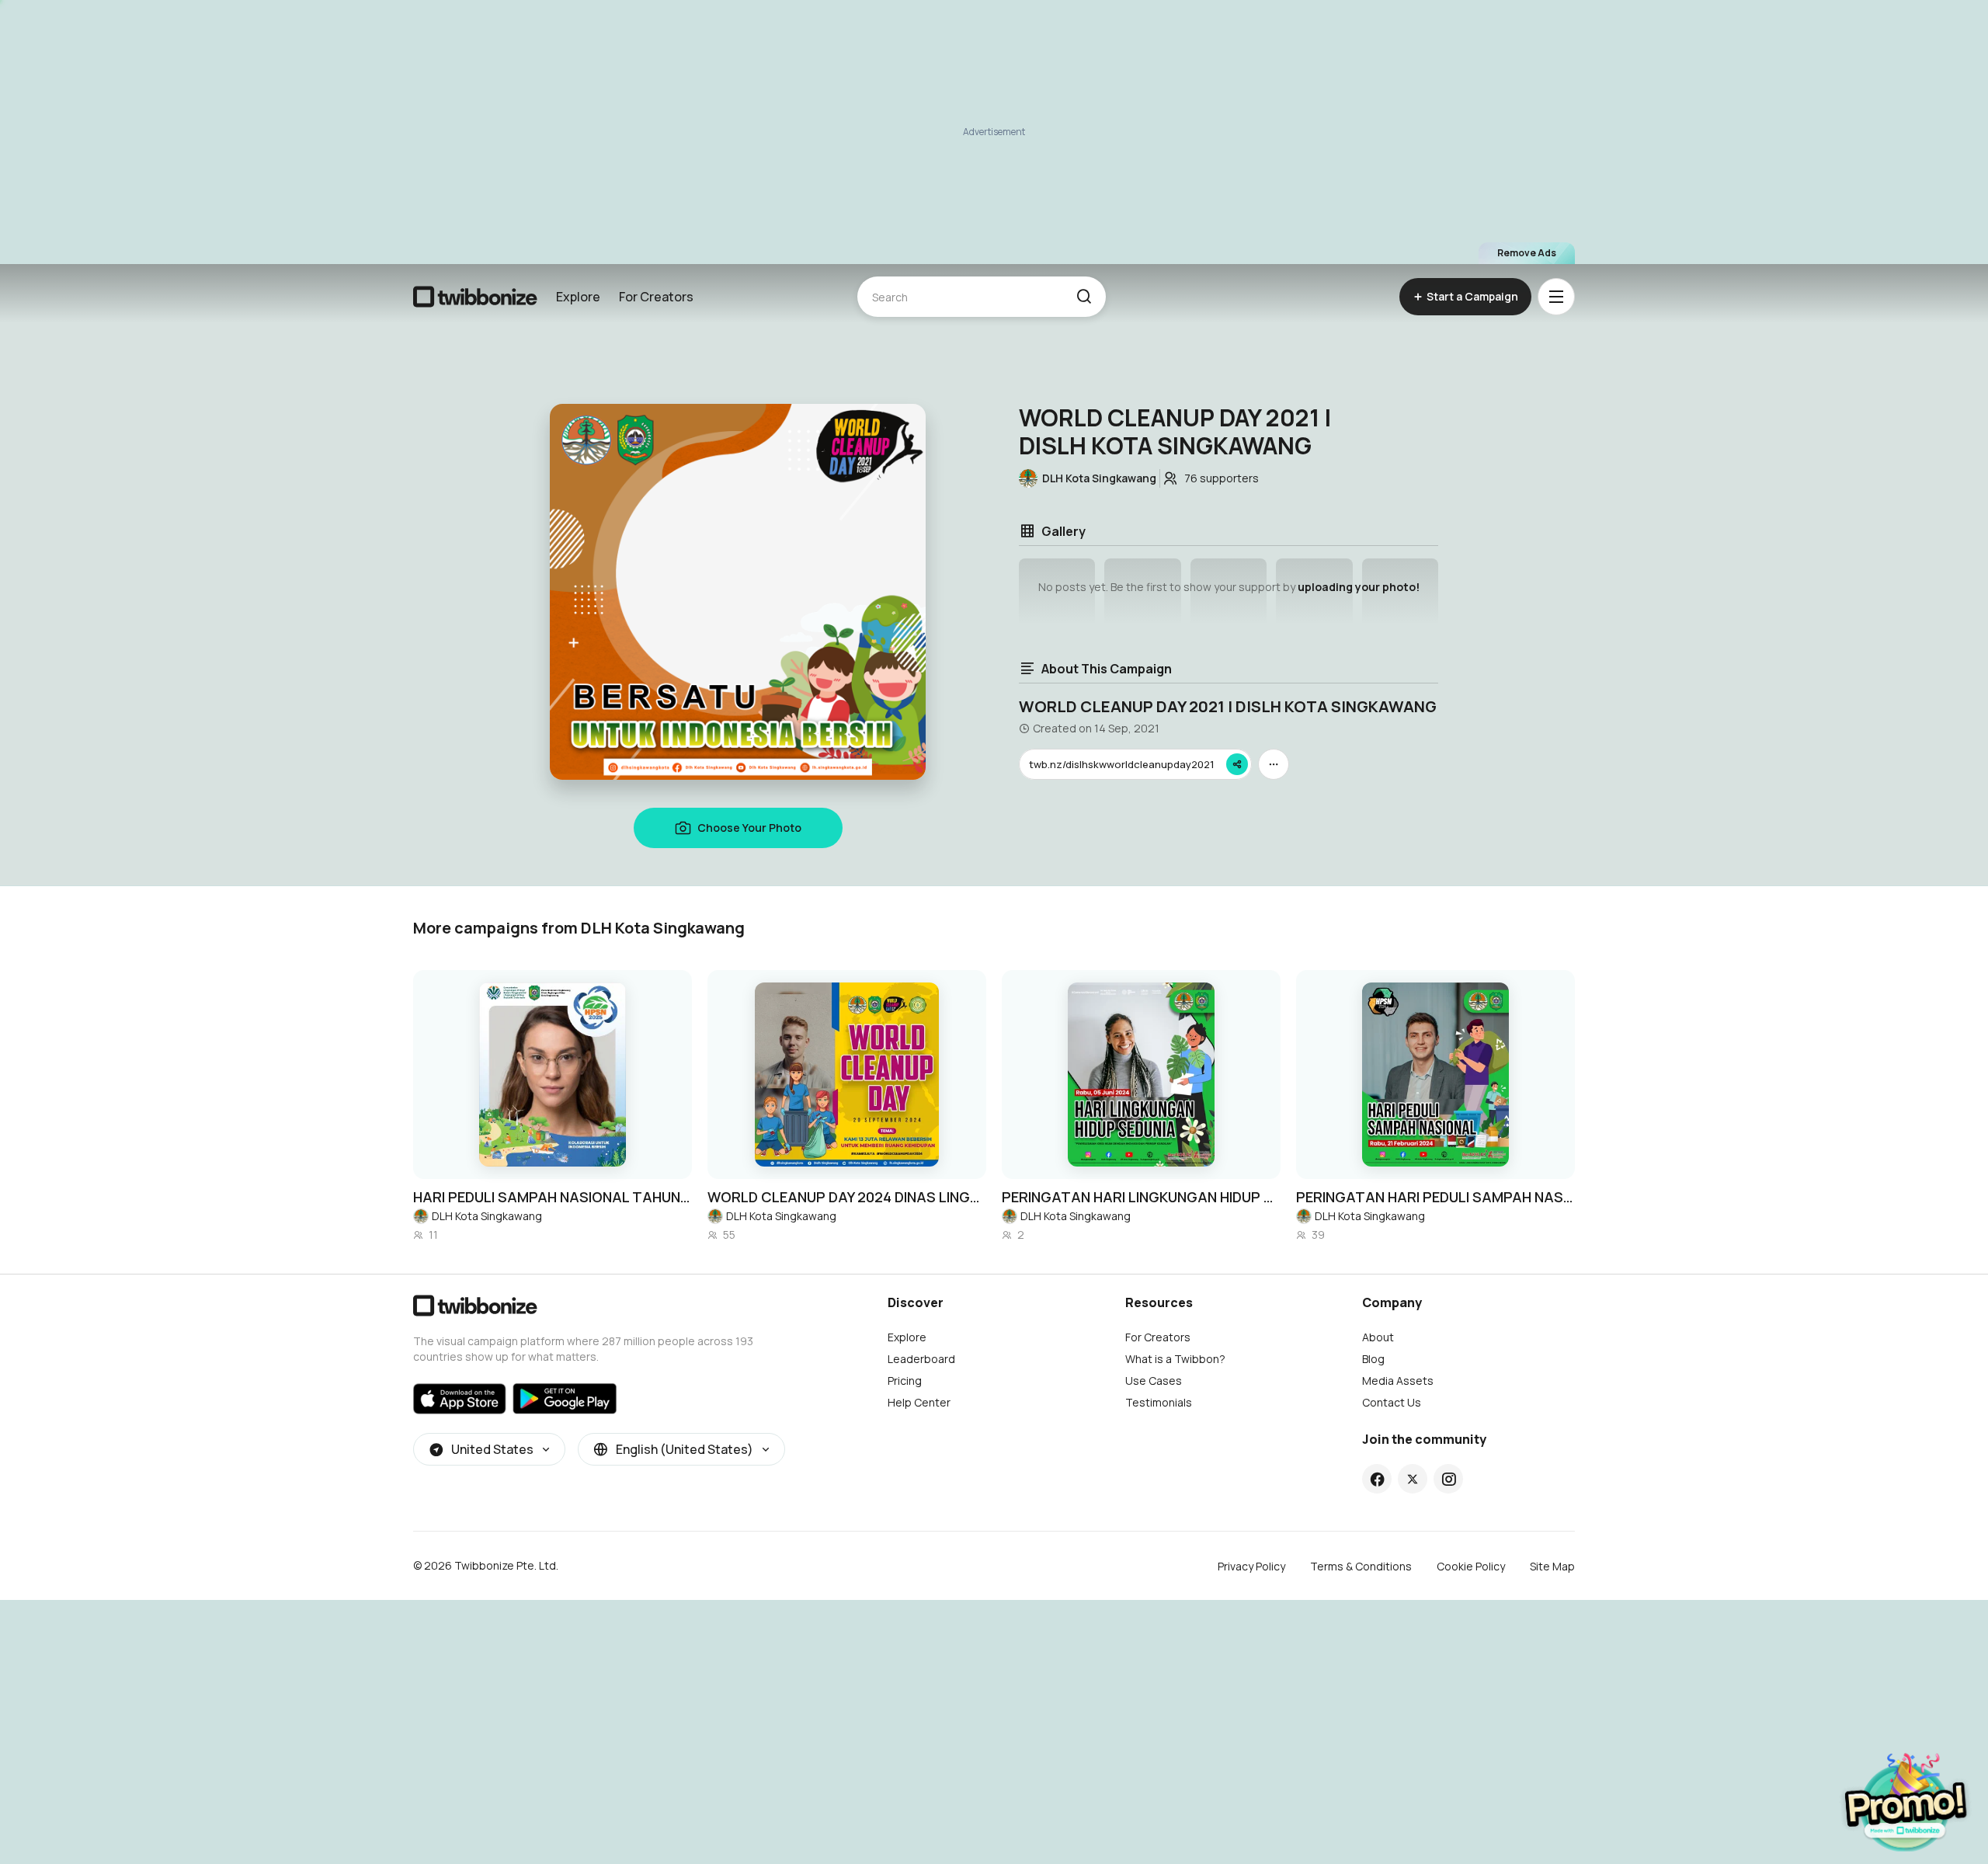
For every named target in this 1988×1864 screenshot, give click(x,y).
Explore (578, 297)
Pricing (905, 1381)
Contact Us (1392, 1402)
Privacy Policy (1251, 1566)
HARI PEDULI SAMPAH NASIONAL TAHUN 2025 (553, 1197)
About (1378, 1337)
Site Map (1552, 1566)
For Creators (656, 297)
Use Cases (1154, 1381)
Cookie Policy (1471, 1566)
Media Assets (1398, 1381)
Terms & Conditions (1361, 1566)
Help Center (919, 1402)
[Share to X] (1413, 1479)
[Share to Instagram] (1449, 1479)
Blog (1373, 1359)
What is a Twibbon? (1175, 1359)
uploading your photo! (1359, 587)
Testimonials (1159, 1402)
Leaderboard (921, 1359)
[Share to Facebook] (1377, 1479)
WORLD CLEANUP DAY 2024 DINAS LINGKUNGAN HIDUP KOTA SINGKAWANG (847, 1197)
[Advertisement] (994, 132)
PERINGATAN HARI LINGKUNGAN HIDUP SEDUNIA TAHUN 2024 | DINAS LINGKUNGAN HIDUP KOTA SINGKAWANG (1141, 1197)
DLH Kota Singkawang (487, 1216)
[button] (1084, 297)
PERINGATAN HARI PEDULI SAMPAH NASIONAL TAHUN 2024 (1435, 1197)
